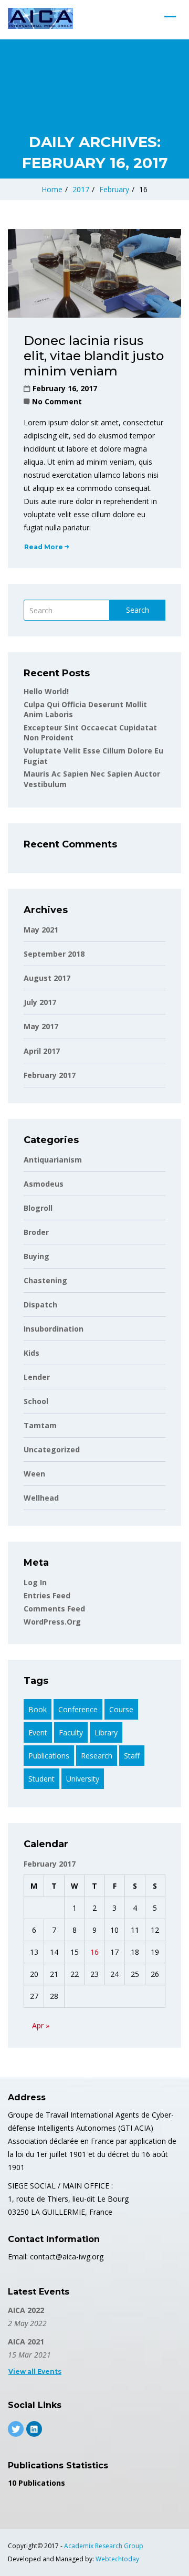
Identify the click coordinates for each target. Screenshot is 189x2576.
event (38, 1732)
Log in (35, 1582)
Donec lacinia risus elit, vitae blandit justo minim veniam (94, 356)
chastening (45, 1280)
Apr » (41, 2025)
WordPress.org (52, 1622)
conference (78, 1709)
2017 (81, 189)
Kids (31, 1353)
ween (34, 1474)
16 (94, 1952)
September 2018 (54, 954)
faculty (71, 1732)
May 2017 (41, 1026)
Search (138, 610)
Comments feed (54, 1609)
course (121, 1709)
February (114, 189)
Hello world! (46, 691)
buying (36, 1256)
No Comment (57, 401)
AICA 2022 (26, 2310)
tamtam (40, 1425)
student (41, 1779)
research (97, 1756)
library (106, 1732)
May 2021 (41, 930)
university (83, 1779)
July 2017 (40, 1002)
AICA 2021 (26, 2342)
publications (49, 1756)
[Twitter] (16, 2429)
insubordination (54, 1329)
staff (132, 1756)
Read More (44, 547)
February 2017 (50, 1075)
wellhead (41, 1498)
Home (52, 189)
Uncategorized (52, 1449)
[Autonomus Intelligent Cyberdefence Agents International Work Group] (40, 18)
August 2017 (47, 978)
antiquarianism (53, 1160)
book (38, 1709)
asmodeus (44, 1184)
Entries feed (47, 1595)
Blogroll (38, 1208)
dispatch (40, 1305)
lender (37, 1377)
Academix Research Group (104, 2546)
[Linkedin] (34, 2429)
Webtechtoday (117, 2559)
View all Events (35, 2371)
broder (36, 1232)
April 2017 (42, 1051)
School (36, 1401)
